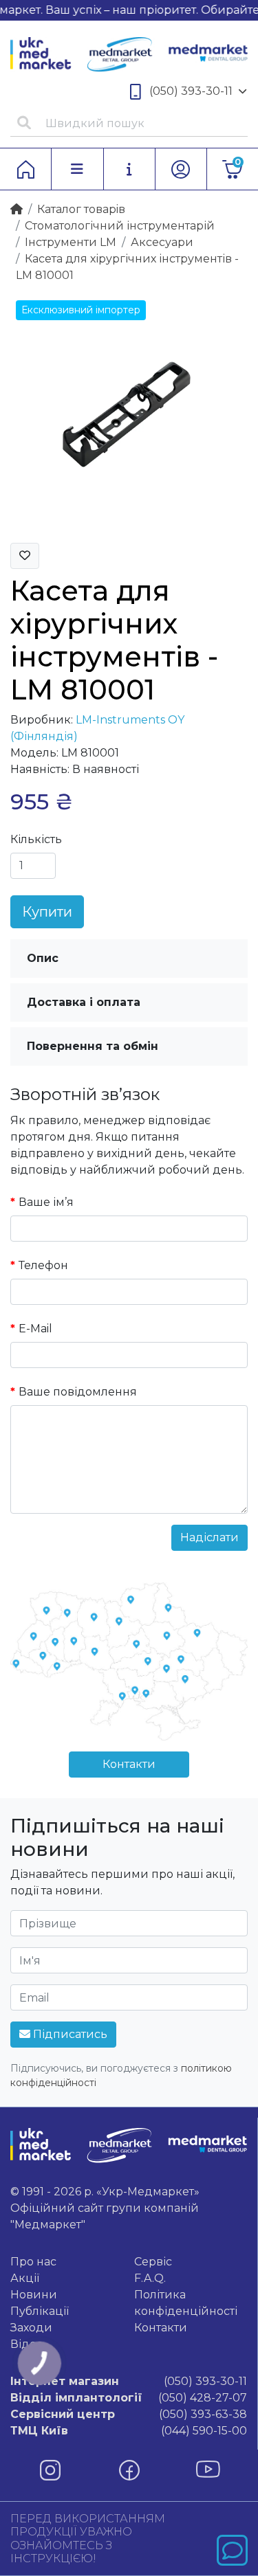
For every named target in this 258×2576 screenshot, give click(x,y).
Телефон (43, 1265)
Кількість (36, 839)
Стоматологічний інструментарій (120, 226)
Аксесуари (162, 242)
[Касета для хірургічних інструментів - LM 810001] (129, 413)
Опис (43, 958)
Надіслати (209, 1537)
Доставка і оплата (84, 1002)
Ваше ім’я (46, 1202)
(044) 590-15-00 (129, 2431)
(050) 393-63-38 (129, 2414)
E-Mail (35, 1329)
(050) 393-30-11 (191, 91)
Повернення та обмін (93, 1046)
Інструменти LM (71, 242)
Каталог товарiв (81, 209)
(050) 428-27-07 (129, 2398)
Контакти (129, 1764)
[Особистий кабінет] (181, 169)
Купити (47, 912)
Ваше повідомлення (78, 1392)
